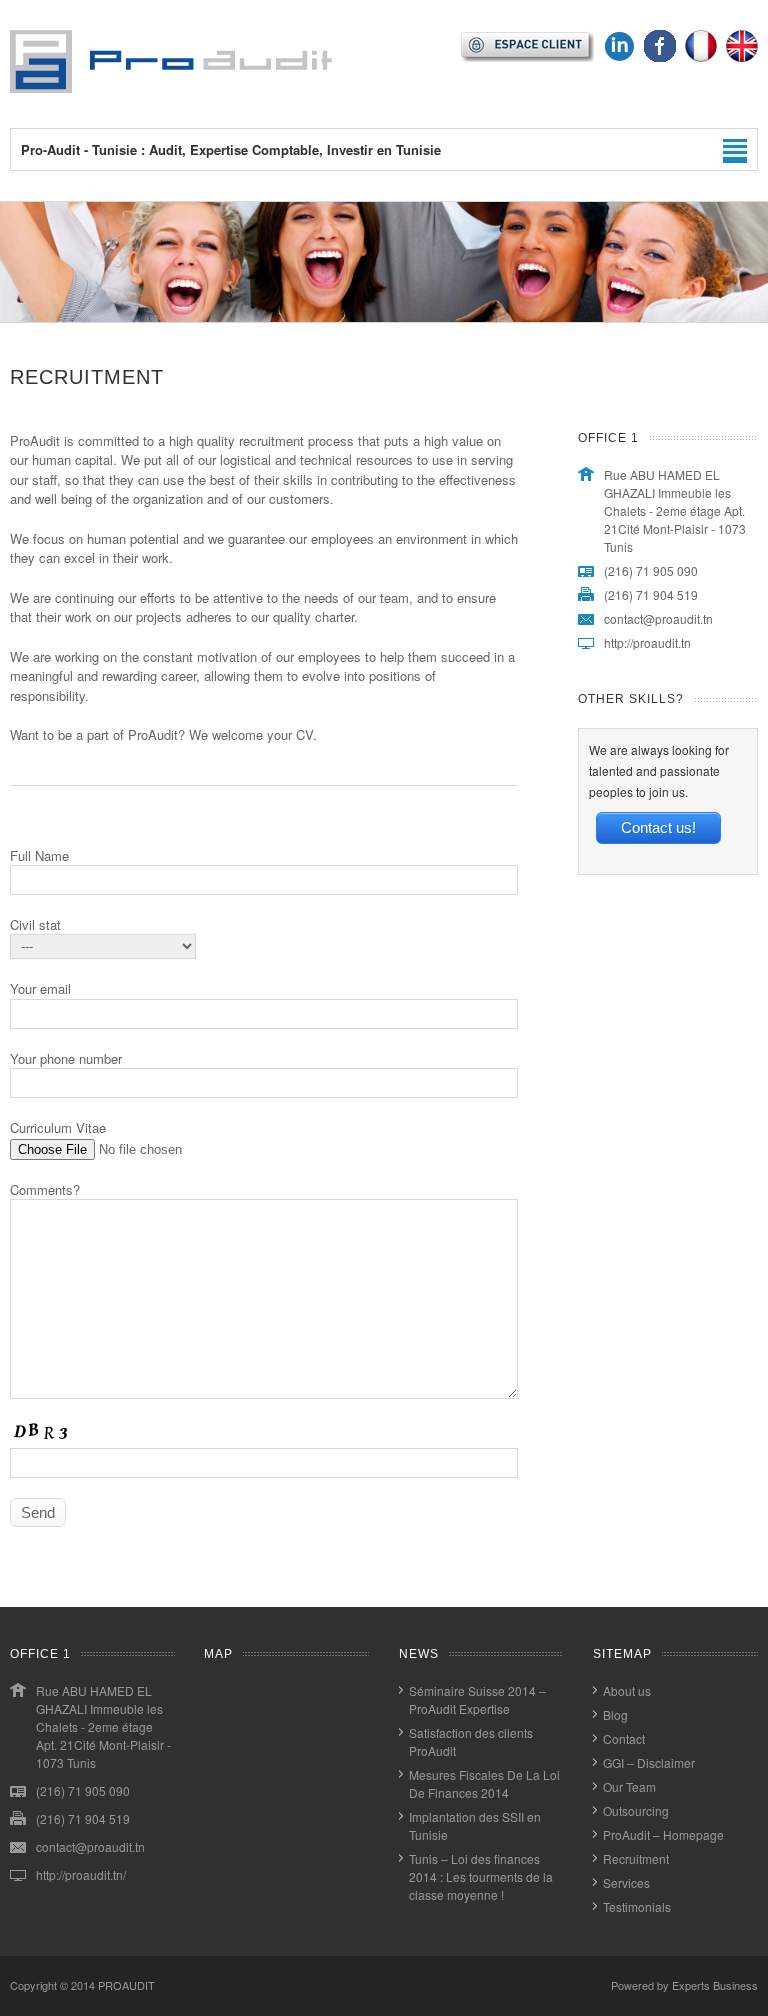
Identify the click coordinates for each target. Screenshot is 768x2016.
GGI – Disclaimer (649, 1762)
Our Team (629, 1786)
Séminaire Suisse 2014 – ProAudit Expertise (477, 1699)
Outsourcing (636, 1810)
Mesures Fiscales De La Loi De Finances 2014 (484, 1783)
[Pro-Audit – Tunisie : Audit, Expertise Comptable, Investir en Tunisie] (171, 87)
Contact (624, 1738)
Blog (615, 1714)
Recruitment (636, 1858)
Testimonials (637, 1906)
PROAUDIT (126, 1985)
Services (626, 1882)
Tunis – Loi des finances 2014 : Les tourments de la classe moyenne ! (481, 1876)
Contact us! (658, 827)
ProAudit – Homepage (663, 1834)
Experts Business (715, 1985)
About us (627, 1690)
